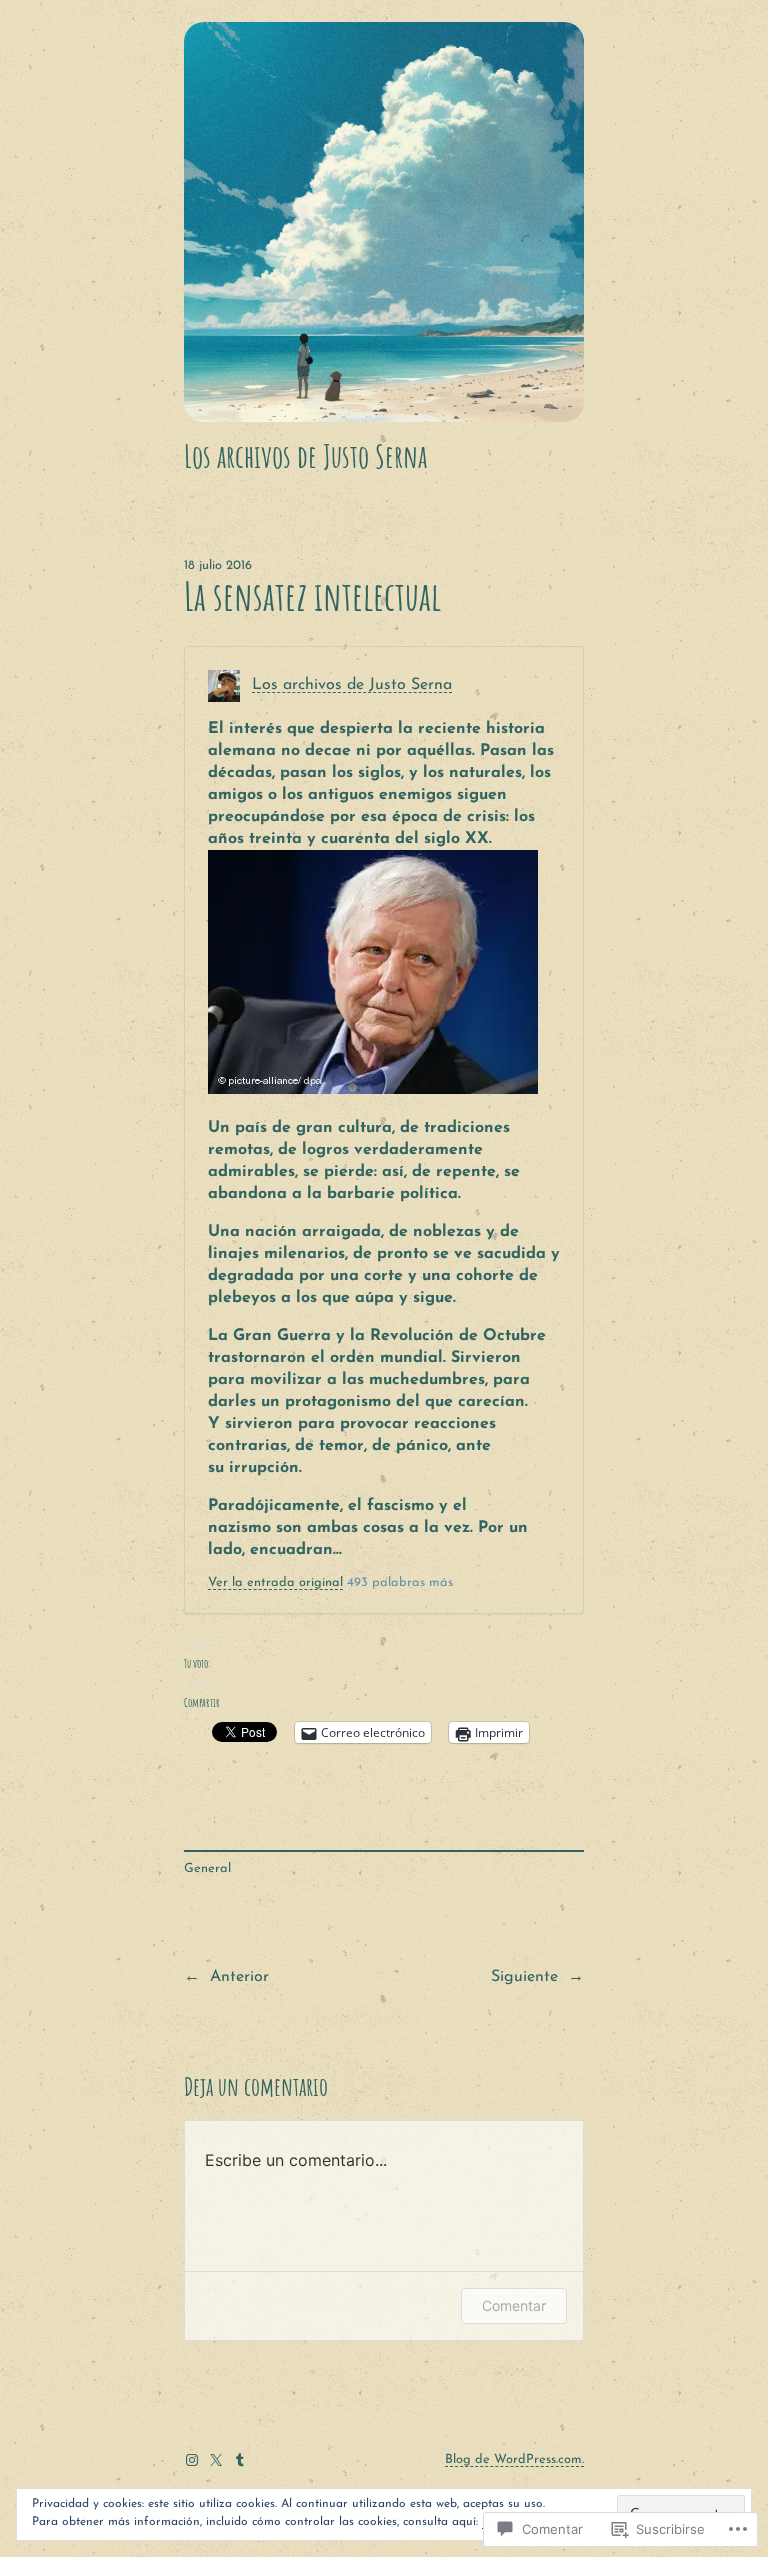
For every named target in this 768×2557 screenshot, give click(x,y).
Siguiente (524, 1977)
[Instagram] (192, 2460)
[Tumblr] (240, 2460)
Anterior (239, 1977)
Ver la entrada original (275, 1582)
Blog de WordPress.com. (514, 2459)
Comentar (514, 2305)
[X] (216, 2460)
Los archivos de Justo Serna (305, 456)
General (207, 1868)
